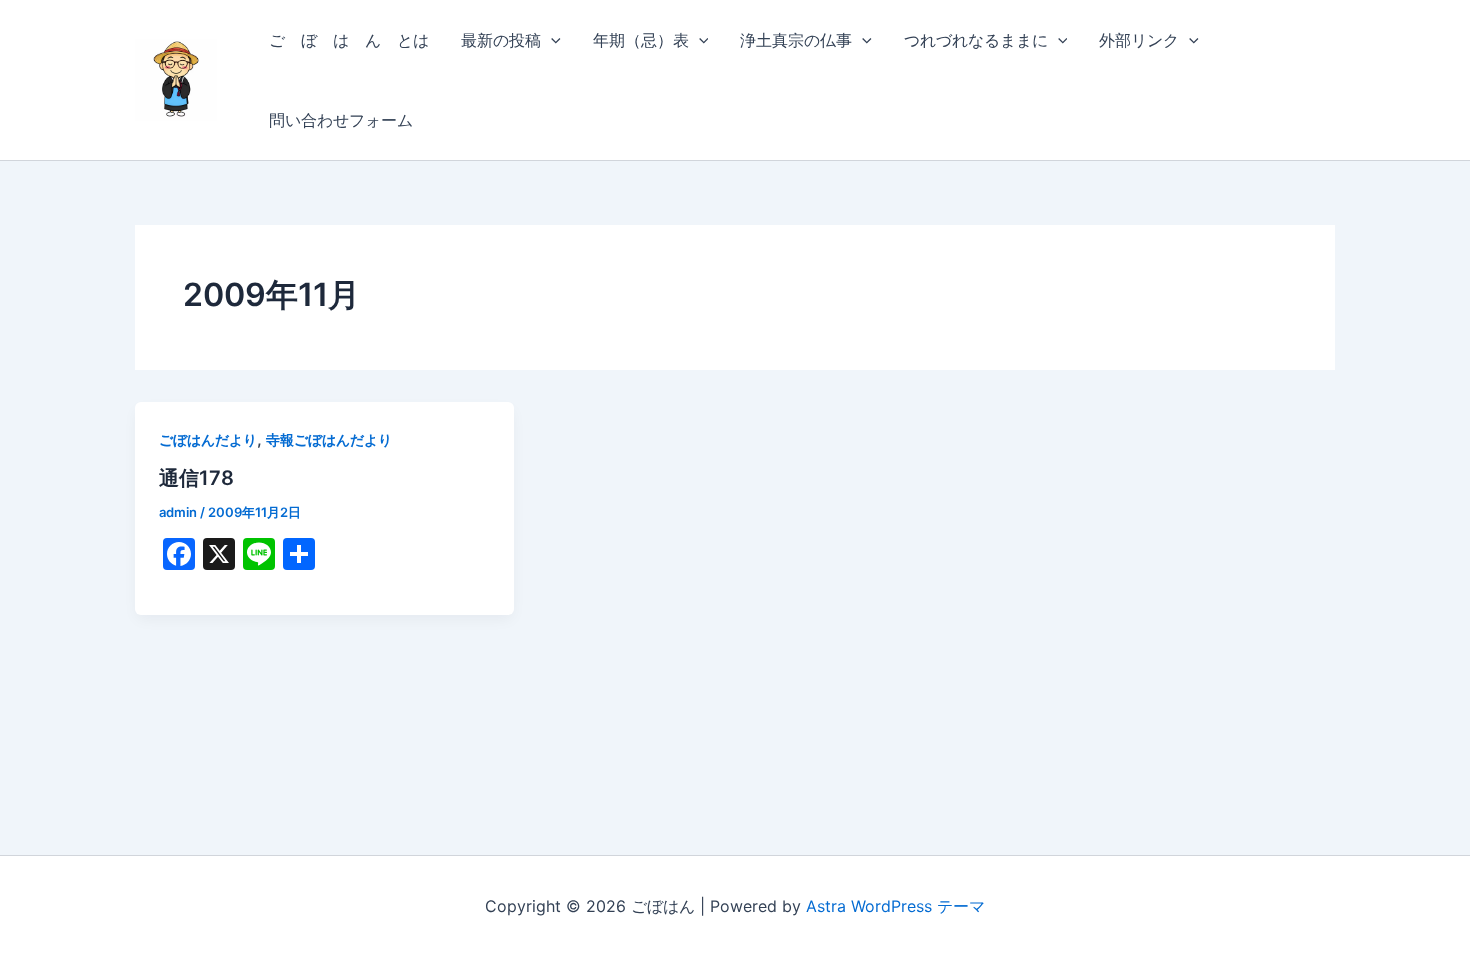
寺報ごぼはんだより (329, 439)
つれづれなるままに (976, 40)
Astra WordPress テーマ (895, 906)
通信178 (196, 478)
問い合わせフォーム (341, 120)
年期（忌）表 (641, 40)
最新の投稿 (501, 40)
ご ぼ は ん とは (349, 40)
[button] (551, 40)
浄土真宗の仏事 (796, 40)
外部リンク (1139, 40)
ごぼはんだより (208, 439)
